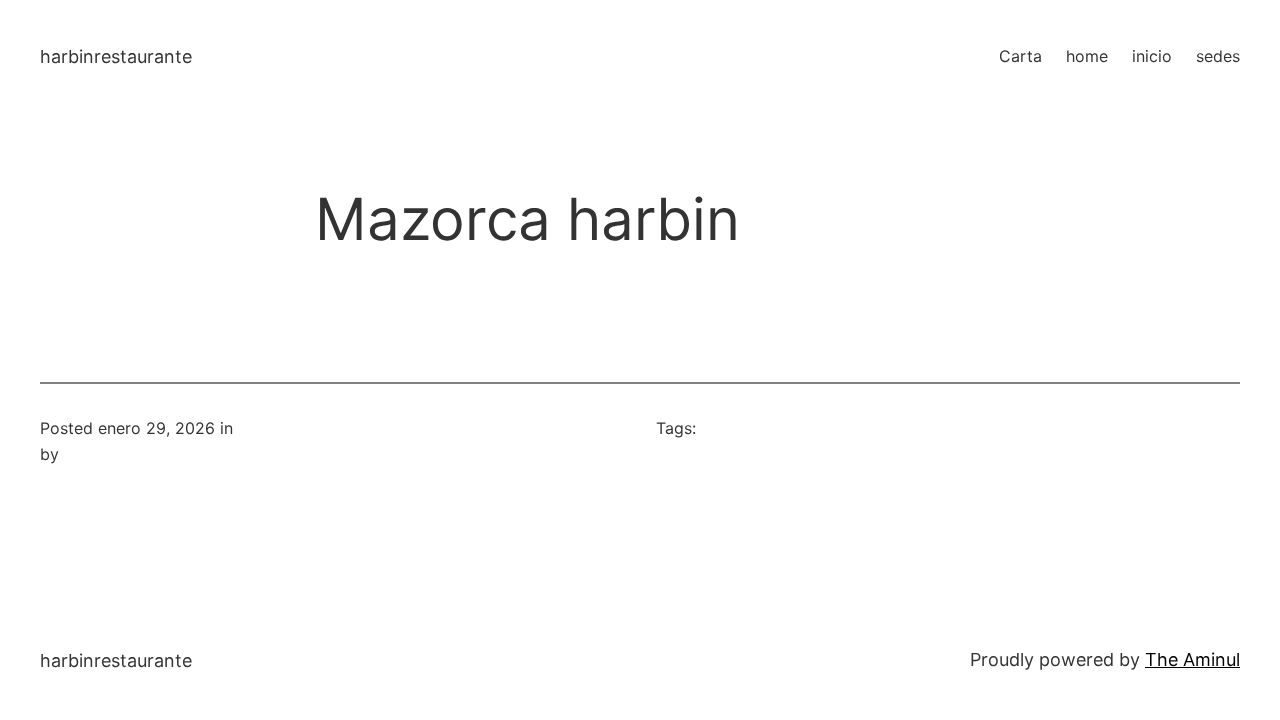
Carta (1020, 56)
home (1087, 56)
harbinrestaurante (116, 56)
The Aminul (1192, 659)
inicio (1152, 56)
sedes (1218, 56)
